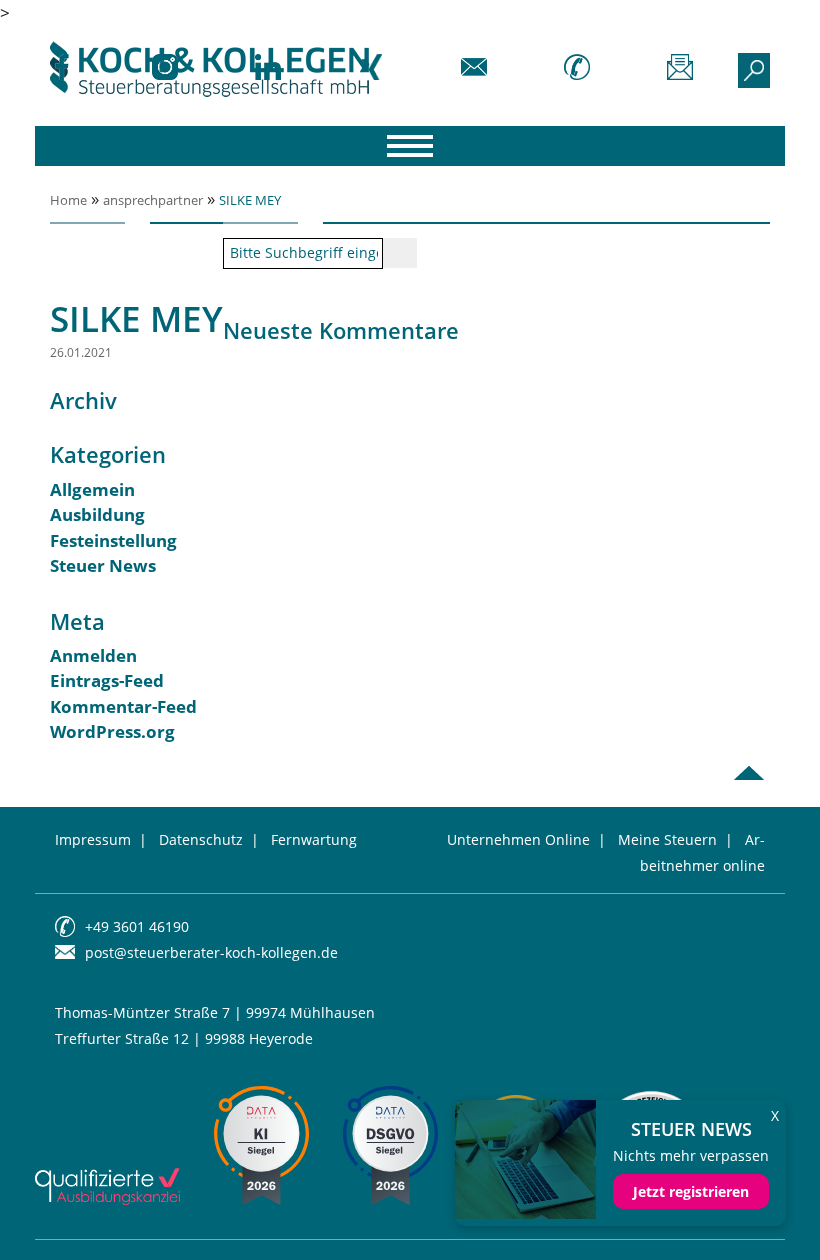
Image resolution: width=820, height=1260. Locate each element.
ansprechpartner (153, 200)
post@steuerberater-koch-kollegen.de (211, 952)
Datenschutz (201, 839)
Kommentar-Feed (123, 706)
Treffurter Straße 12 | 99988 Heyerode (184, 1038)
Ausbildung (97, 514)
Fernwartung (314, 839)
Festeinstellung (113, 540)
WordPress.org (112, 731)
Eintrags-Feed (107, 680)
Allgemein (92, 489)
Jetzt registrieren (691, 1191)
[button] (44, 1216)
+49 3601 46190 (137, 926)
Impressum (93, 839)
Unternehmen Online (518, 839)
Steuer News (103, 565)
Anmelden (93, 655)
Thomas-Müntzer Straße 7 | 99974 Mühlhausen (215, 1012)
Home (68, 200)
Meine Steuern (667, 839)
